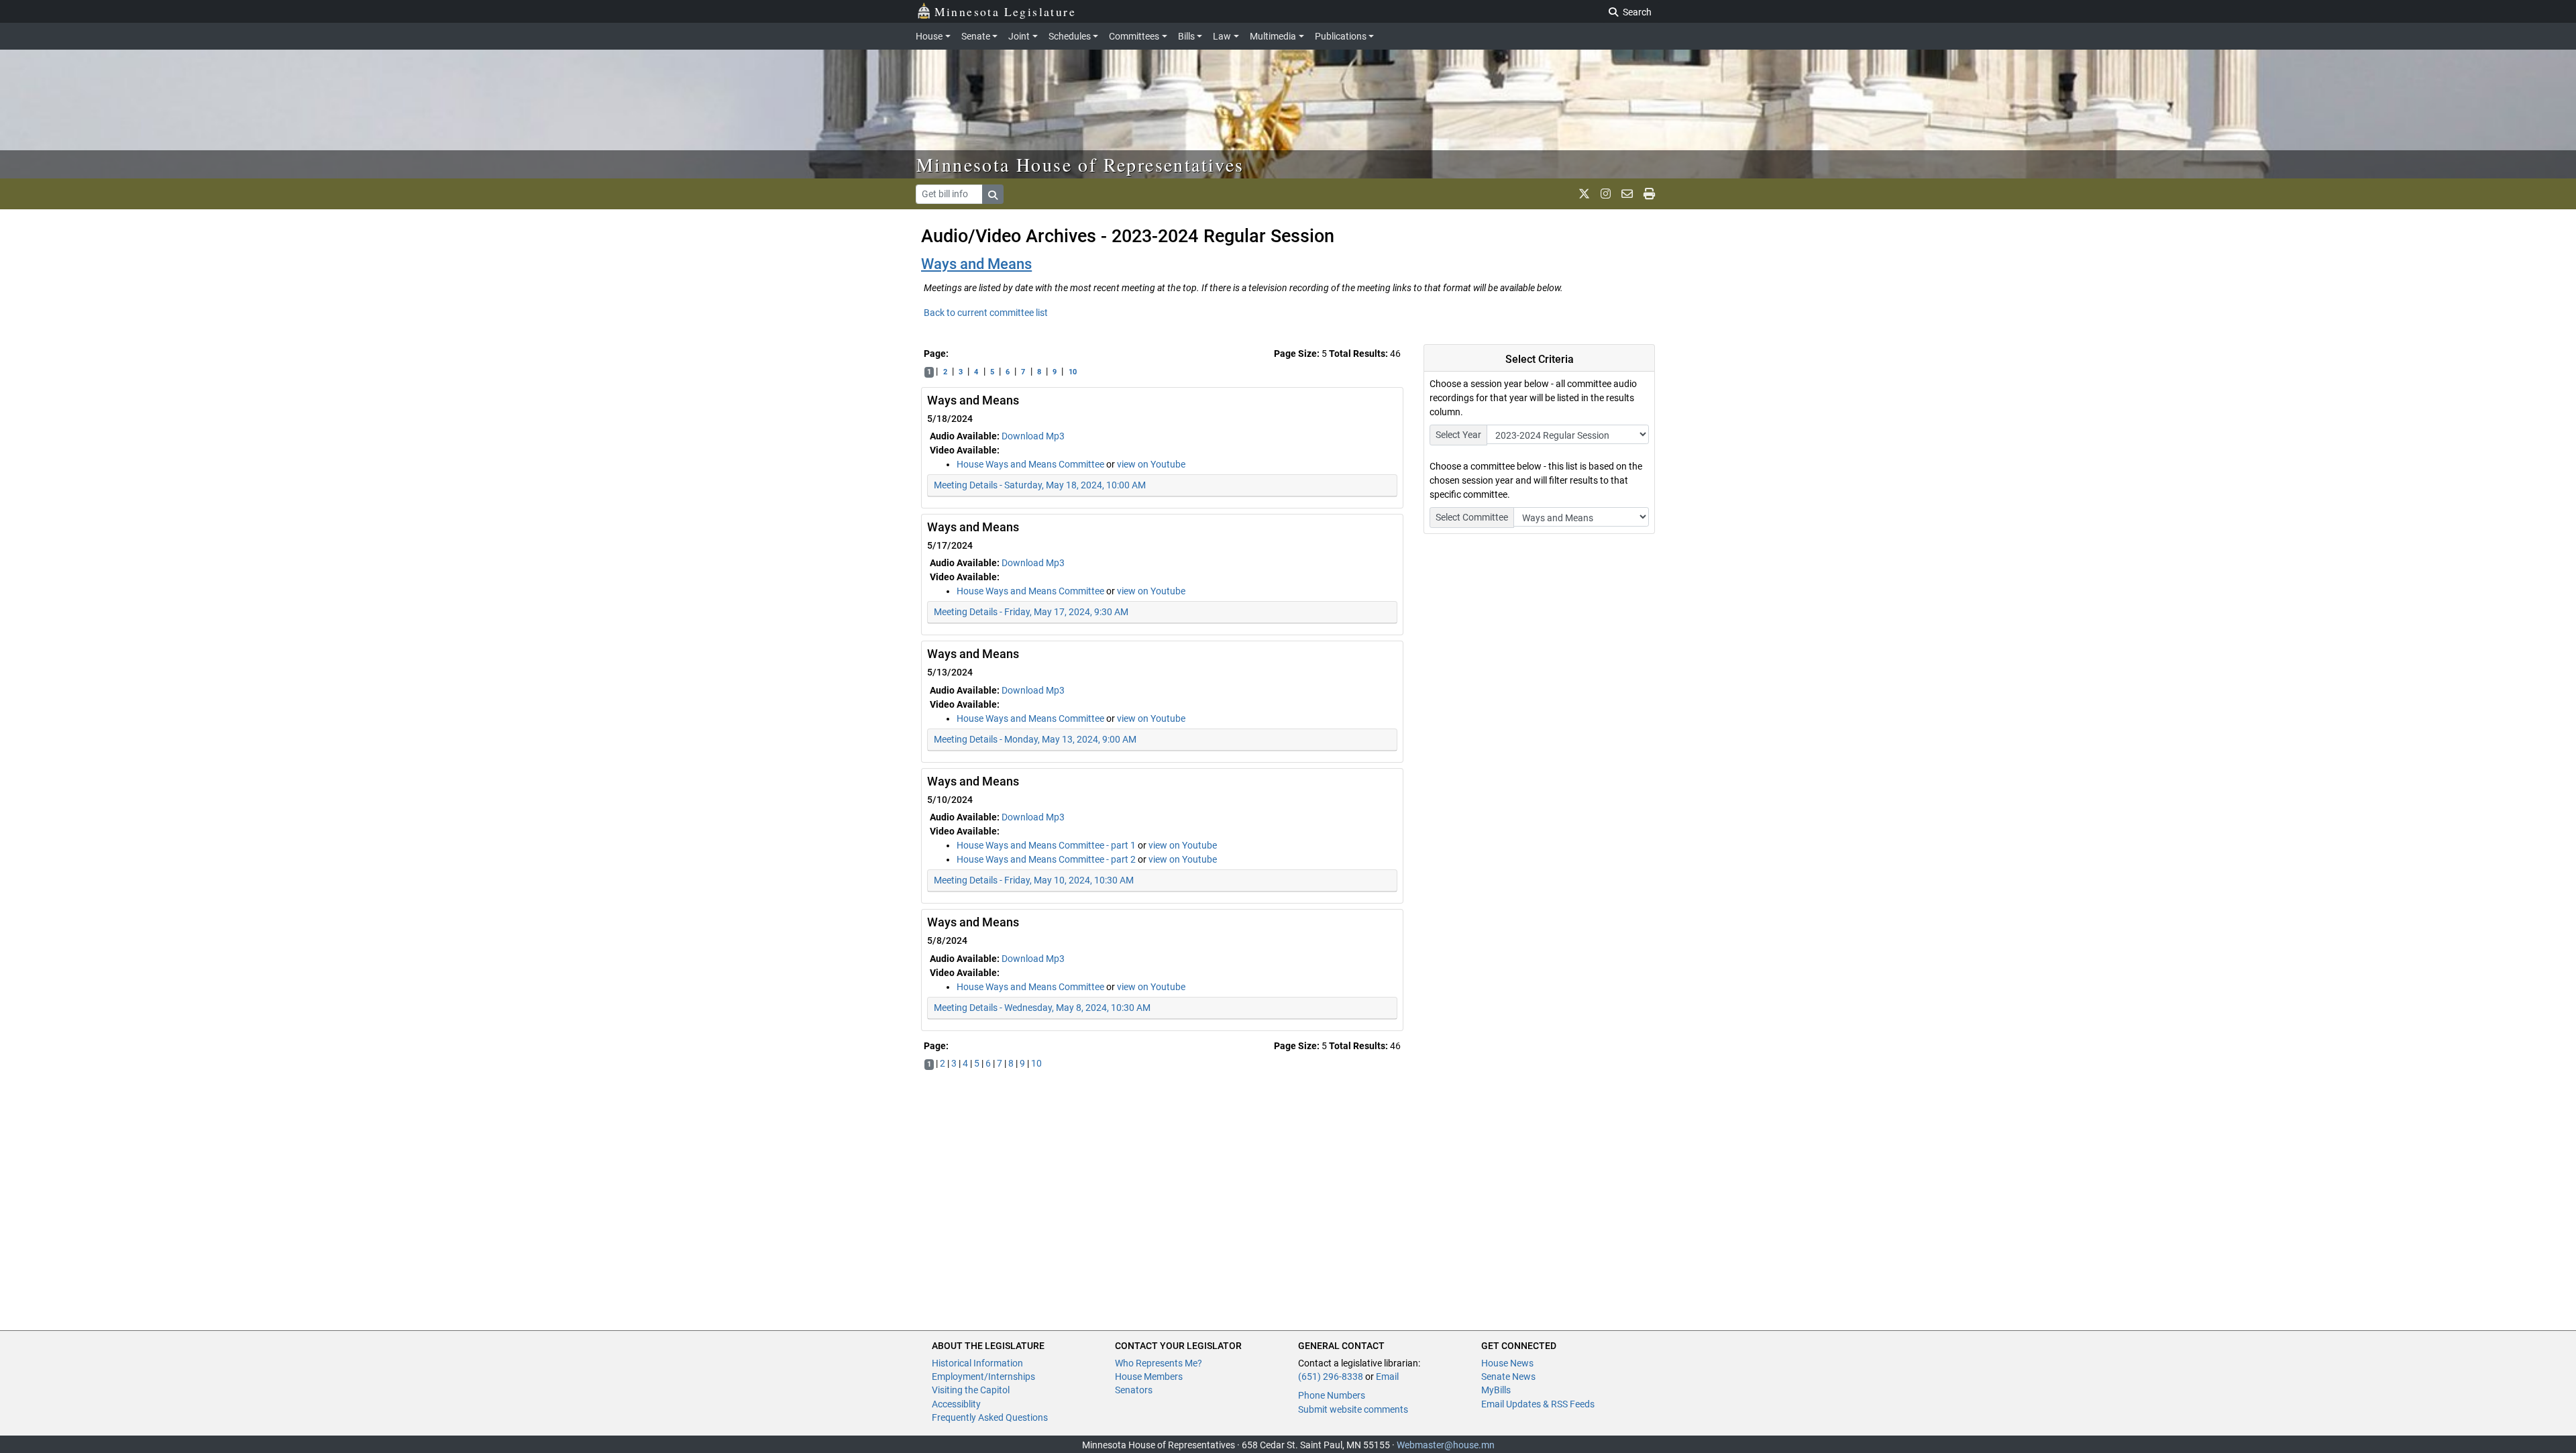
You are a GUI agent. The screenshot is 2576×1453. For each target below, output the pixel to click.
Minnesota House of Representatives (1080, 164)
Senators (1134, 1390)
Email (1387, 1377)
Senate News (1508, 1377)
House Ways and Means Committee (1031, 464)
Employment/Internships (983, 1377)
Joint (1019, 36)
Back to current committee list (986, 313)
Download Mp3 (1033, 436)
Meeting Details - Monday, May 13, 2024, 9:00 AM (1035, 739)
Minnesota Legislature (1005, 11)
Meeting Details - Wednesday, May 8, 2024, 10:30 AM (1042, 1008)
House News (1507, 1363)
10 (1073, 372)
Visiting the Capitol (971, 1390)
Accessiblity (956, 1404)
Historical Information (977, 1363)
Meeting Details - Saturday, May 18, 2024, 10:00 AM (1040, 485)
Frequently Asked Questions (990, 1417)
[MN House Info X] (1584, 194)
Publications (1341, 36)
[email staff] (1627, 194)
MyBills (1496, 1390)
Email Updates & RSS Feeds (1538, 1404)
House (929, 36)
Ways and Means (976, 264)
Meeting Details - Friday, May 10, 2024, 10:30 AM (1034, 880)
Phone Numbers (1332, 1395)
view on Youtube (1151, 464)
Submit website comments (1353, 1409)
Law (1222, 36)
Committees (1134, 36)
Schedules (1070, 36)
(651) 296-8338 (1331, 1377)
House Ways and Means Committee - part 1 (1047, 845)
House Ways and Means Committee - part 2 (1047, 859)
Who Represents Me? (1159, 1363)
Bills (1186, 36)
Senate (976, 36)
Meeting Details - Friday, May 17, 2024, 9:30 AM (1031, 612)
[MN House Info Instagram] (1606, 194)
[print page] (1649, 194)
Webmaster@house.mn (1446, 1445)
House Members (1149, 1377)
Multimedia (1273, 36)
